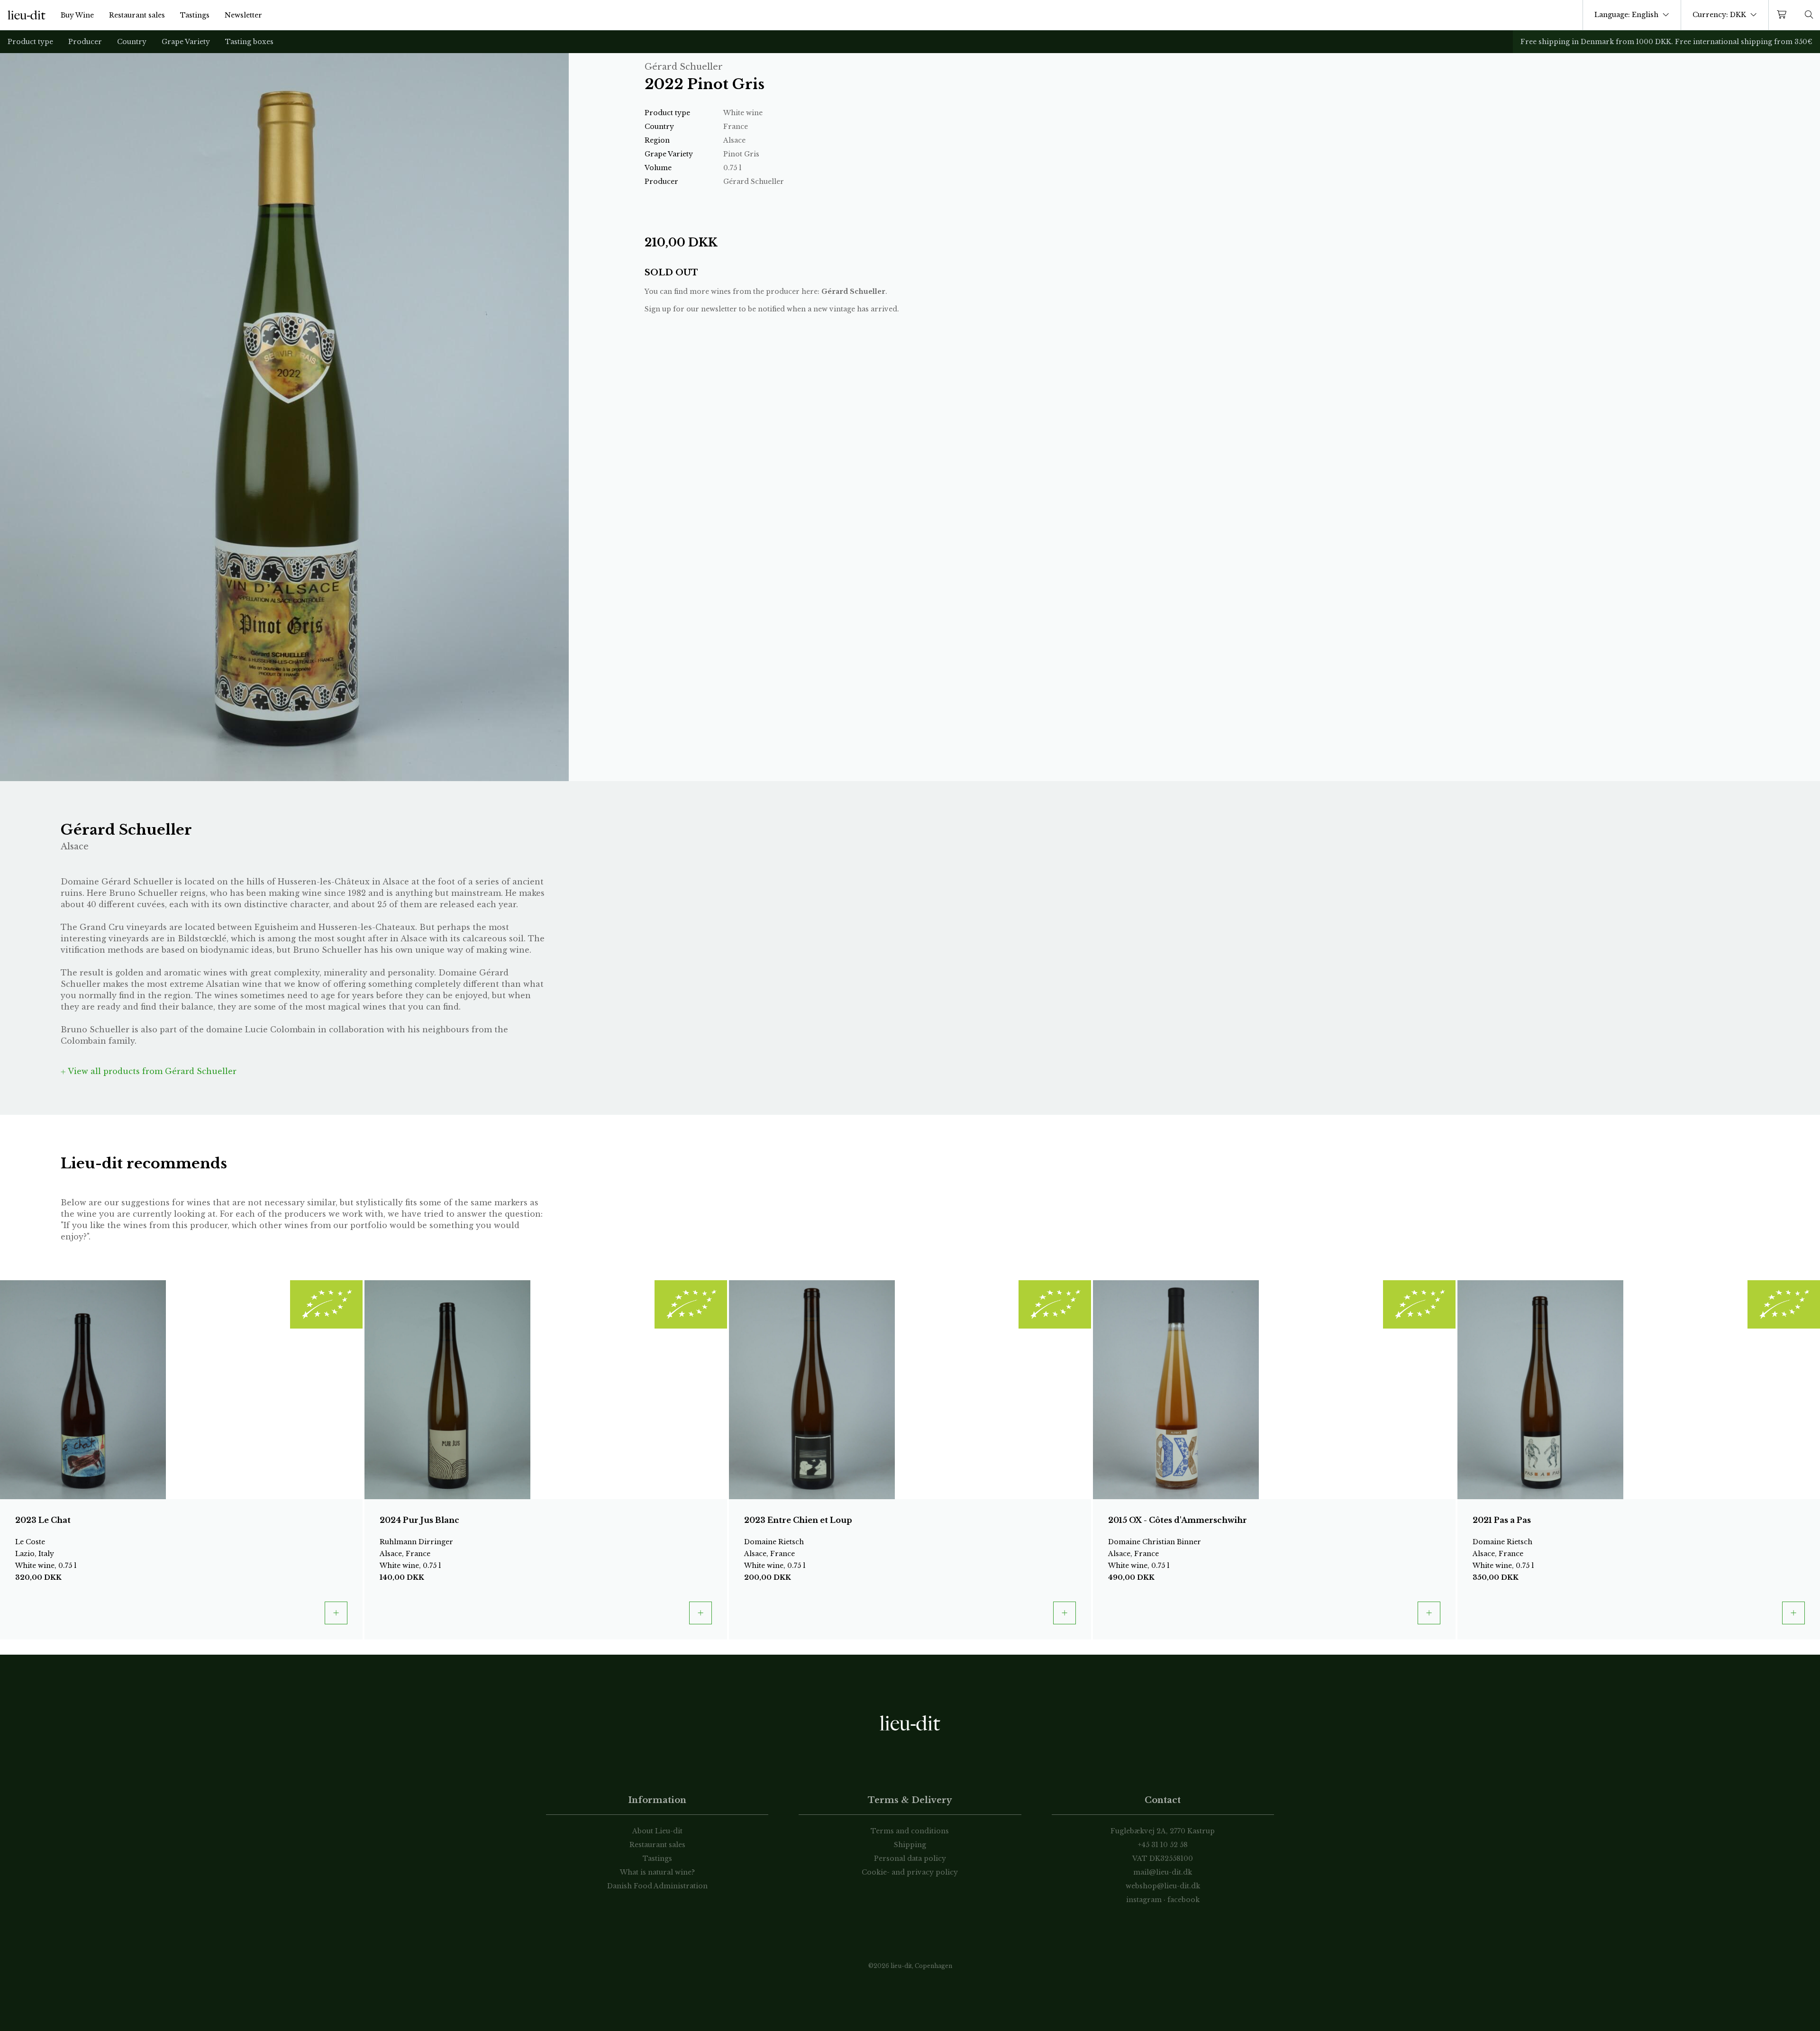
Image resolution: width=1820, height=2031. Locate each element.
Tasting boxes (249, 42)
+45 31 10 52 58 (1163, 1845)
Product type (30, 42)
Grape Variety (186, 42)
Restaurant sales (137, 15)
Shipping (910, 1845)
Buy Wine (77, 15)
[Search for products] (1809, 15)
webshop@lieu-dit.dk (1163, 1886)
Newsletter (243, 15)
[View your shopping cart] (1784, 15)
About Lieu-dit (657, 1831)
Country (132, 42)
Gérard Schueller (853, 291)
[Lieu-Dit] (27, 15)
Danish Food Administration (657, 1886)
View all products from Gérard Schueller (151, 1071)
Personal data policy (910, 1858)
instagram (1144, 1900)
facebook (1183, 1900)
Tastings (195, 15)
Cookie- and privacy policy (910, 1872)
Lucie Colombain (280, 1029)
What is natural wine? (657, 1872)
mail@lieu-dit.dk (1163, 1872)
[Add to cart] (336, 1613)
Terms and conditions (910, 1831)
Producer (85, 42)
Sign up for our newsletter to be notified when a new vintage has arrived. (772, 309)
